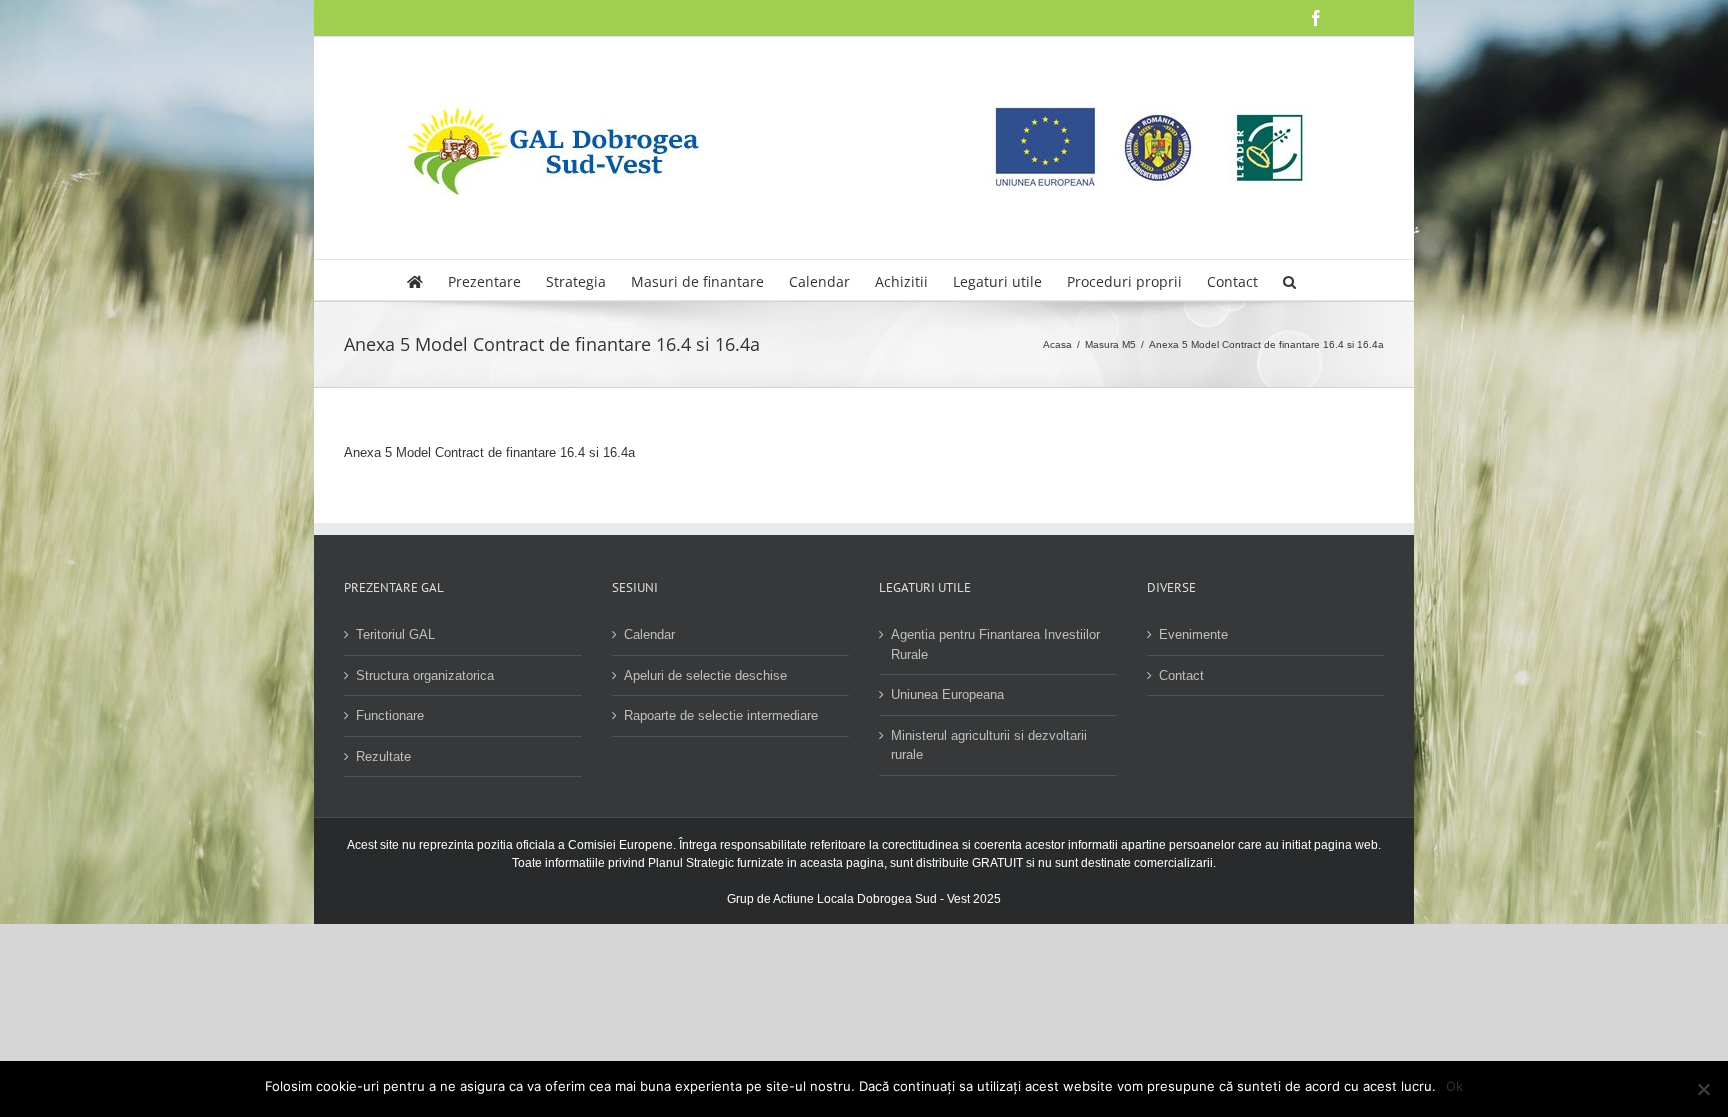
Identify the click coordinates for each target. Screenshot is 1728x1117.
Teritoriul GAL (395, 634)
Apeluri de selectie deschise (705, 675)
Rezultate (383, 756)
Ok (1454, 1086)
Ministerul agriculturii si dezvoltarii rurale (989, 745)
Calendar (649, 634)
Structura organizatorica (425, 675)
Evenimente (1193, 634)
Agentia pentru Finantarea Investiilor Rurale (995, 644)
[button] (1289, 280)
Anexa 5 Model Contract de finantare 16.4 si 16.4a (489, 452)
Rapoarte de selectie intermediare (721, 715)
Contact (1181, 675)
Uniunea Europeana (947, 694)
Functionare (390, 715)
